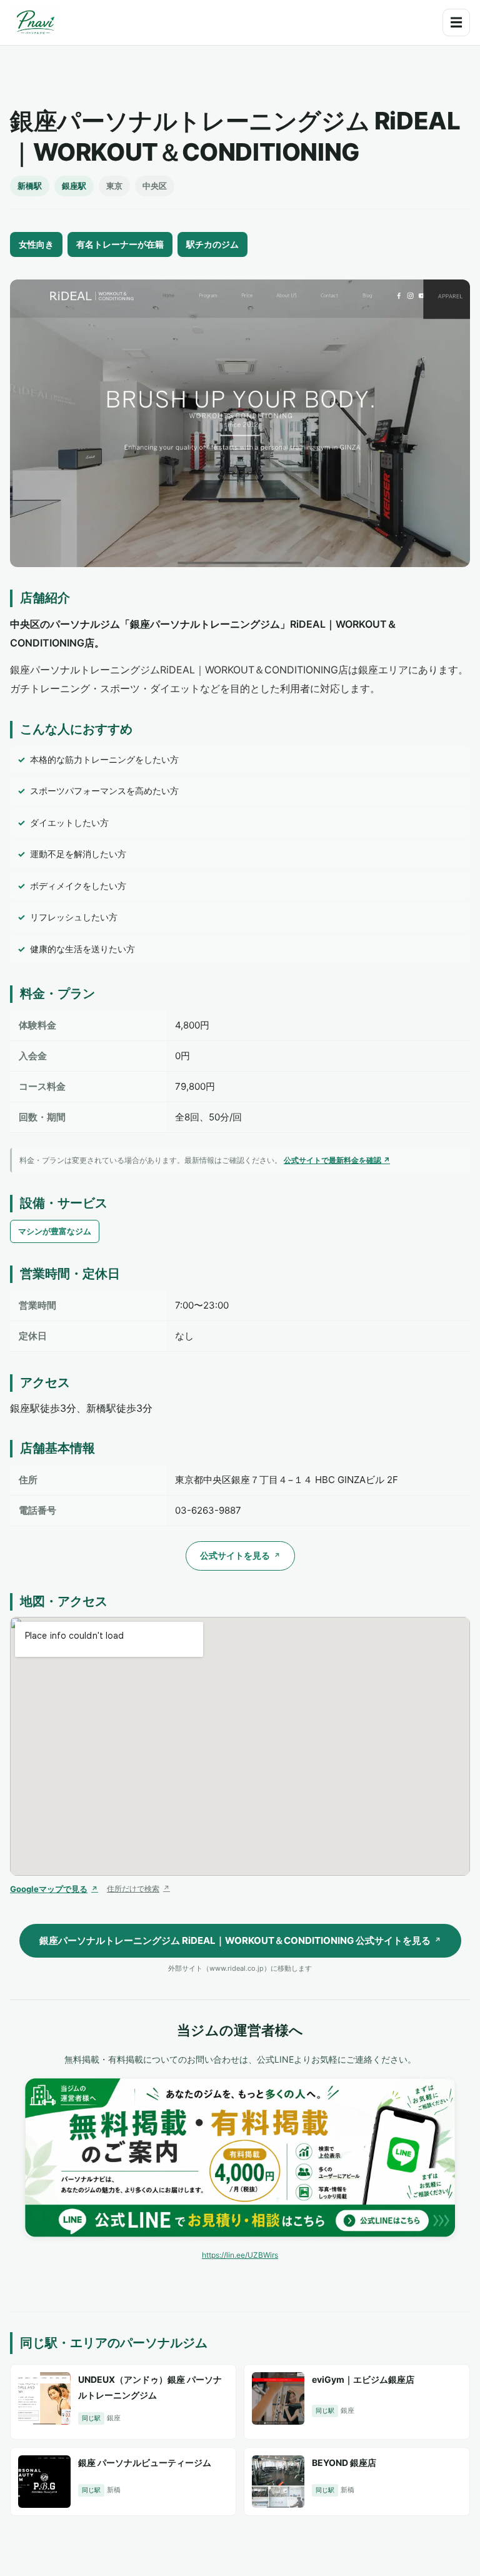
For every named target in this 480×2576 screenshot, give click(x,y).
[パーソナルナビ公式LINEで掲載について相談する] (240, 2158)
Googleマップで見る (54, 1889)
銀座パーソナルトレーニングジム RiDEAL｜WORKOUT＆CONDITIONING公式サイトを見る (240, 1940)
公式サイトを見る (240, 1555)
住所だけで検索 (138, 1889)
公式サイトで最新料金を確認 (337, 1160)
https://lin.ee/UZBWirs (240, 2255)
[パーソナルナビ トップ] (34, 23)
